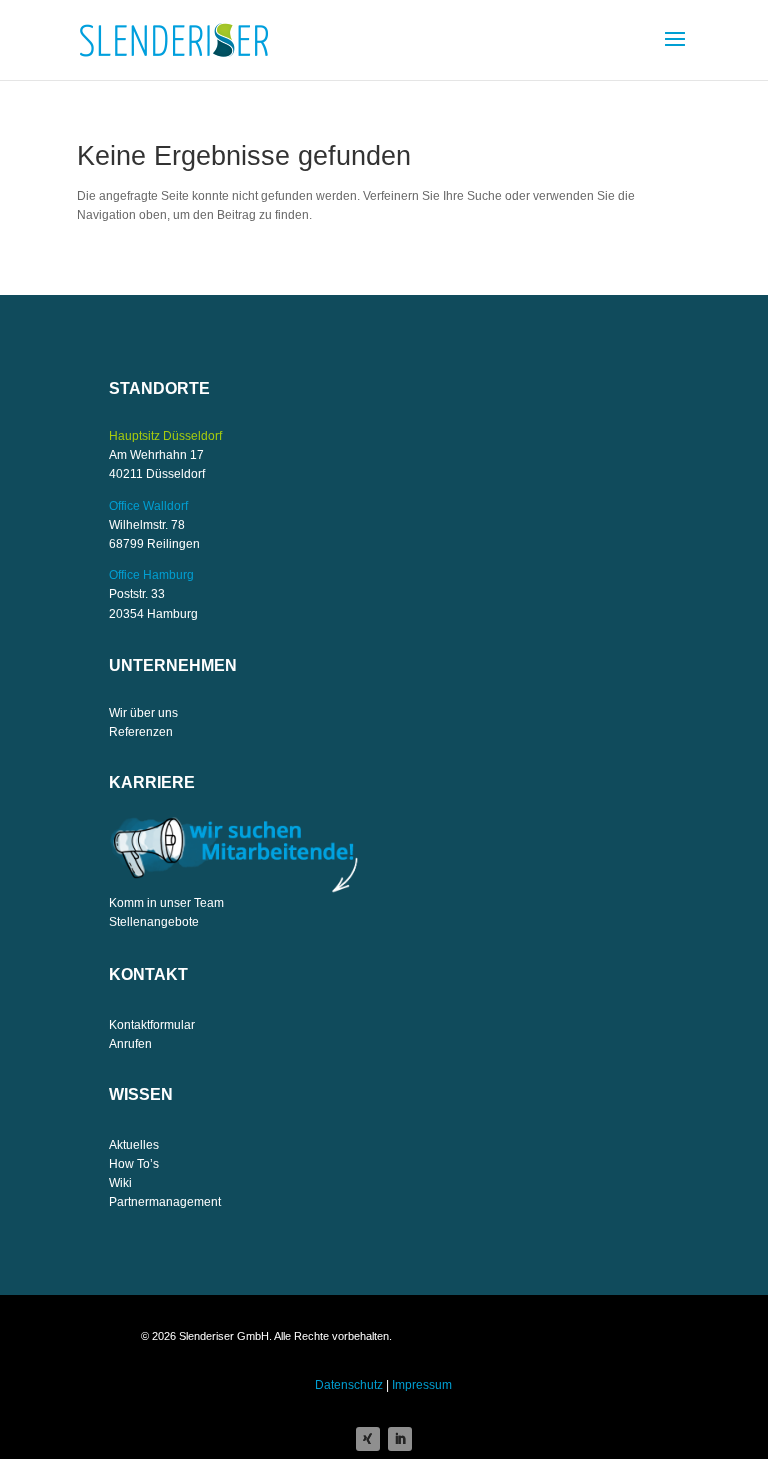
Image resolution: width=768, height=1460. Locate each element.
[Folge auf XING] (368, 1439)
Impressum (422, 1385)
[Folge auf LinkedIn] (400, 1439)
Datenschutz (349, 1385)
